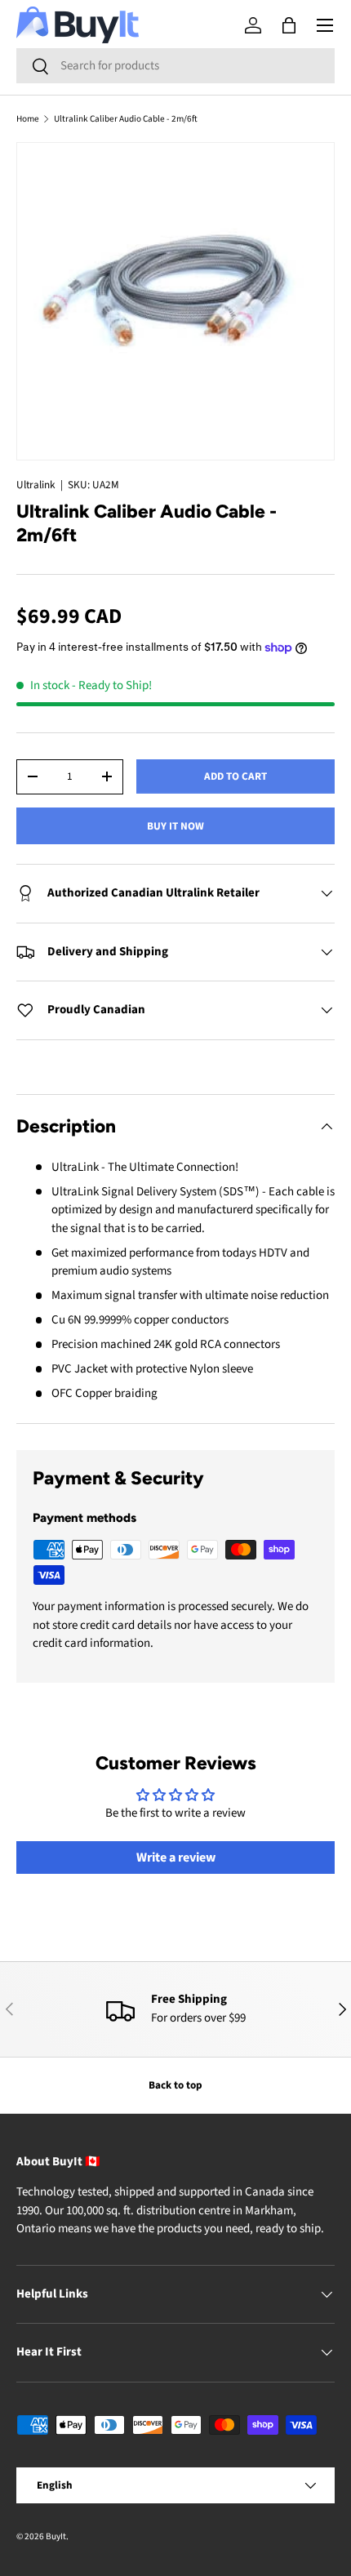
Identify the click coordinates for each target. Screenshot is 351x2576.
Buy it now (175, 826)
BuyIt (56, 2536)
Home (28, 119)
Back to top (175, 2085)
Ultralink (36, 485)
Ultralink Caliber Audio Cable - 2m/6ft (126, 119)
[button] (289, 25)
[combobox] (175, 66)
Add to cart (235, 776)
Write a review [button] (176, 1857)
